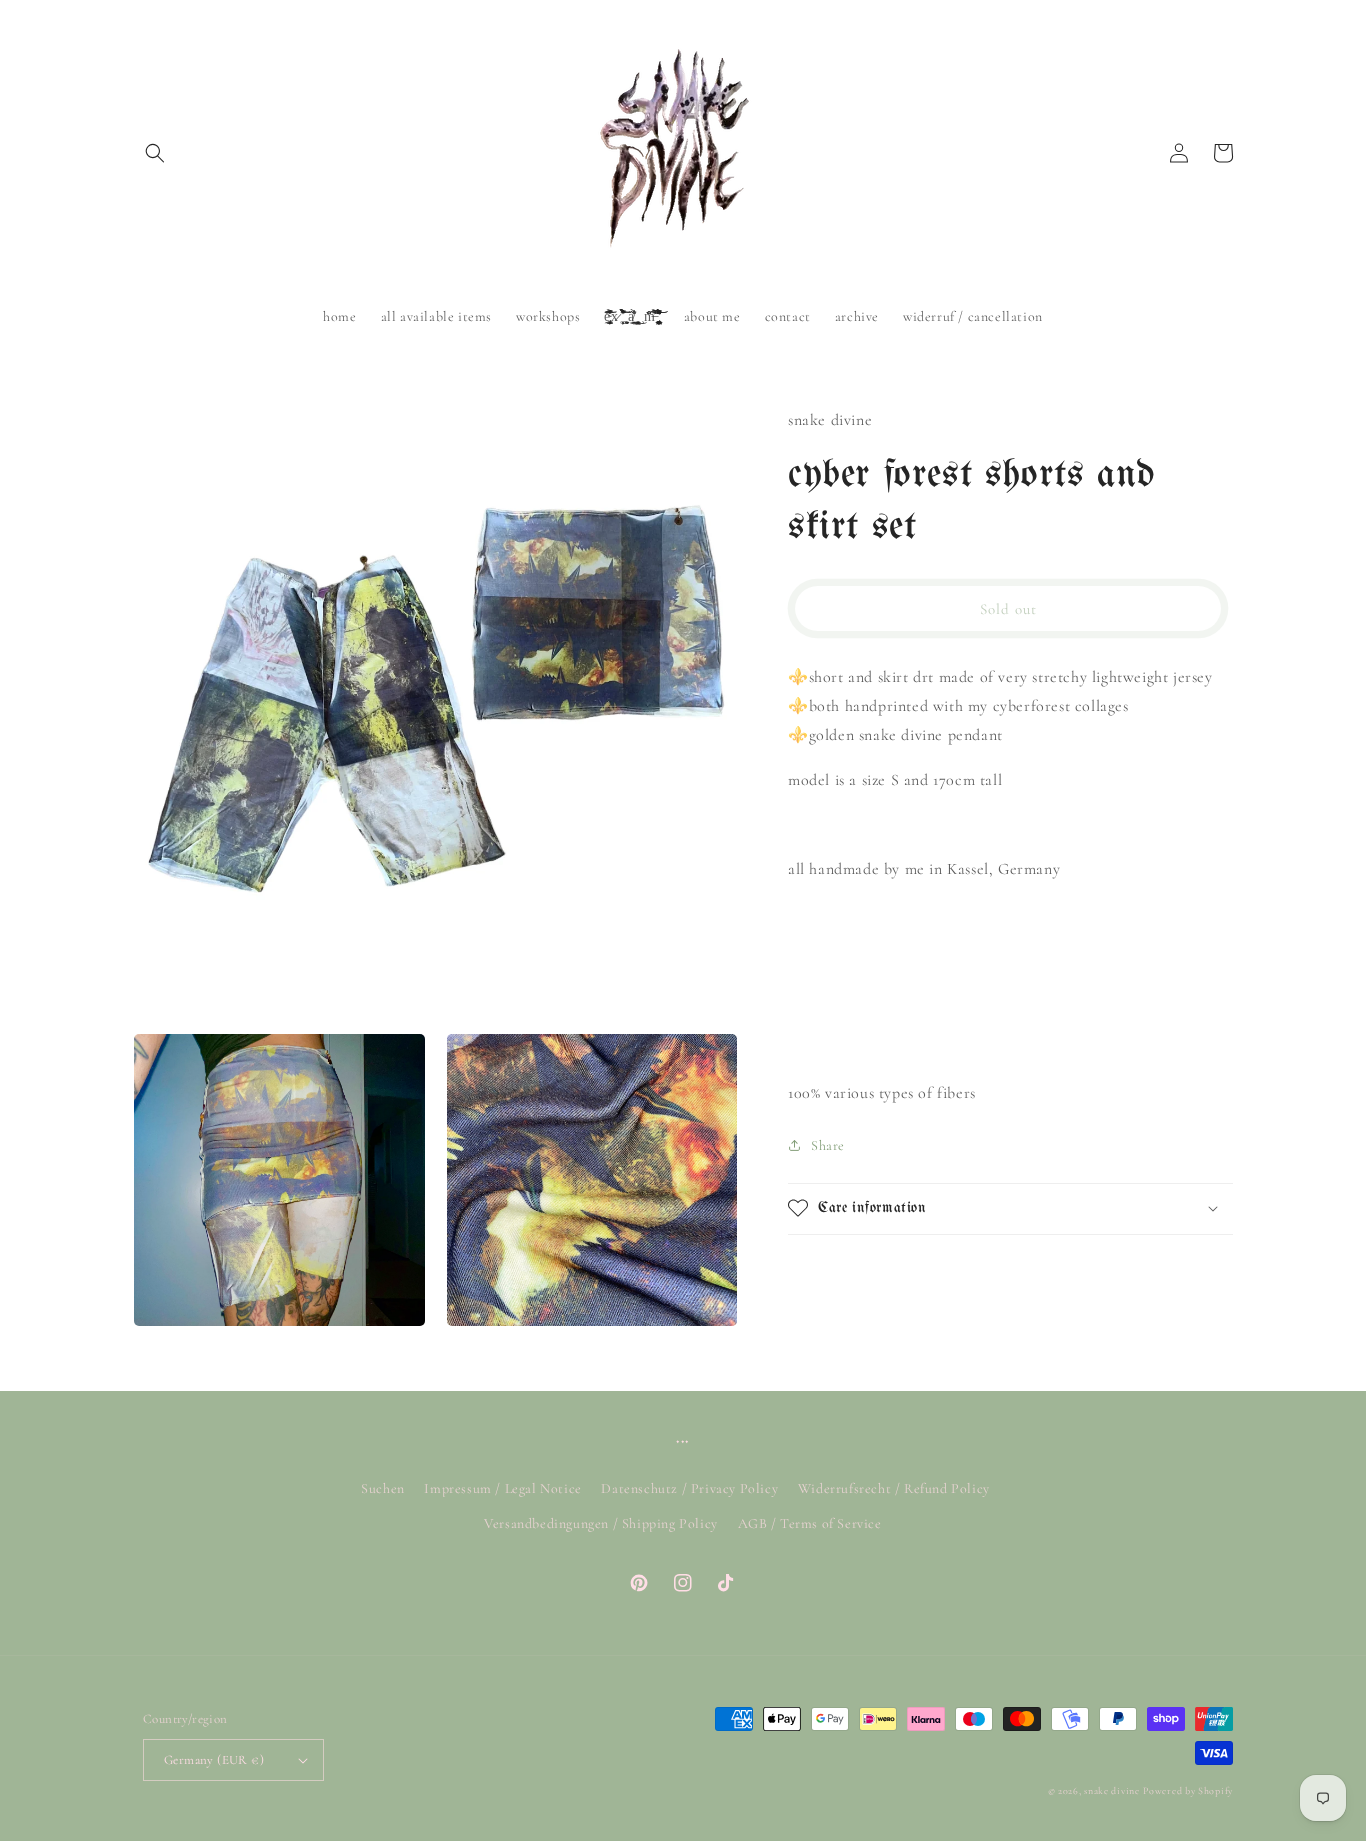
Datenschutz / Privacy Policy (689, 1488)
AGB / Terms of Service (810, 1523)
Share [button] (828, 1144)
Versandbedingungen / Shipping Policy (601, 1523)
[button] (155, 153)
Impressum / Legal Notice (502, 1488)
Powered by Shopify (1188, 1791)
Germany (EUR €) (214, 1760)
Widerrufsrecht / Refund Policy (894, 1488)
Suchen (383, 1488)
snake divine (1111, 1791)
